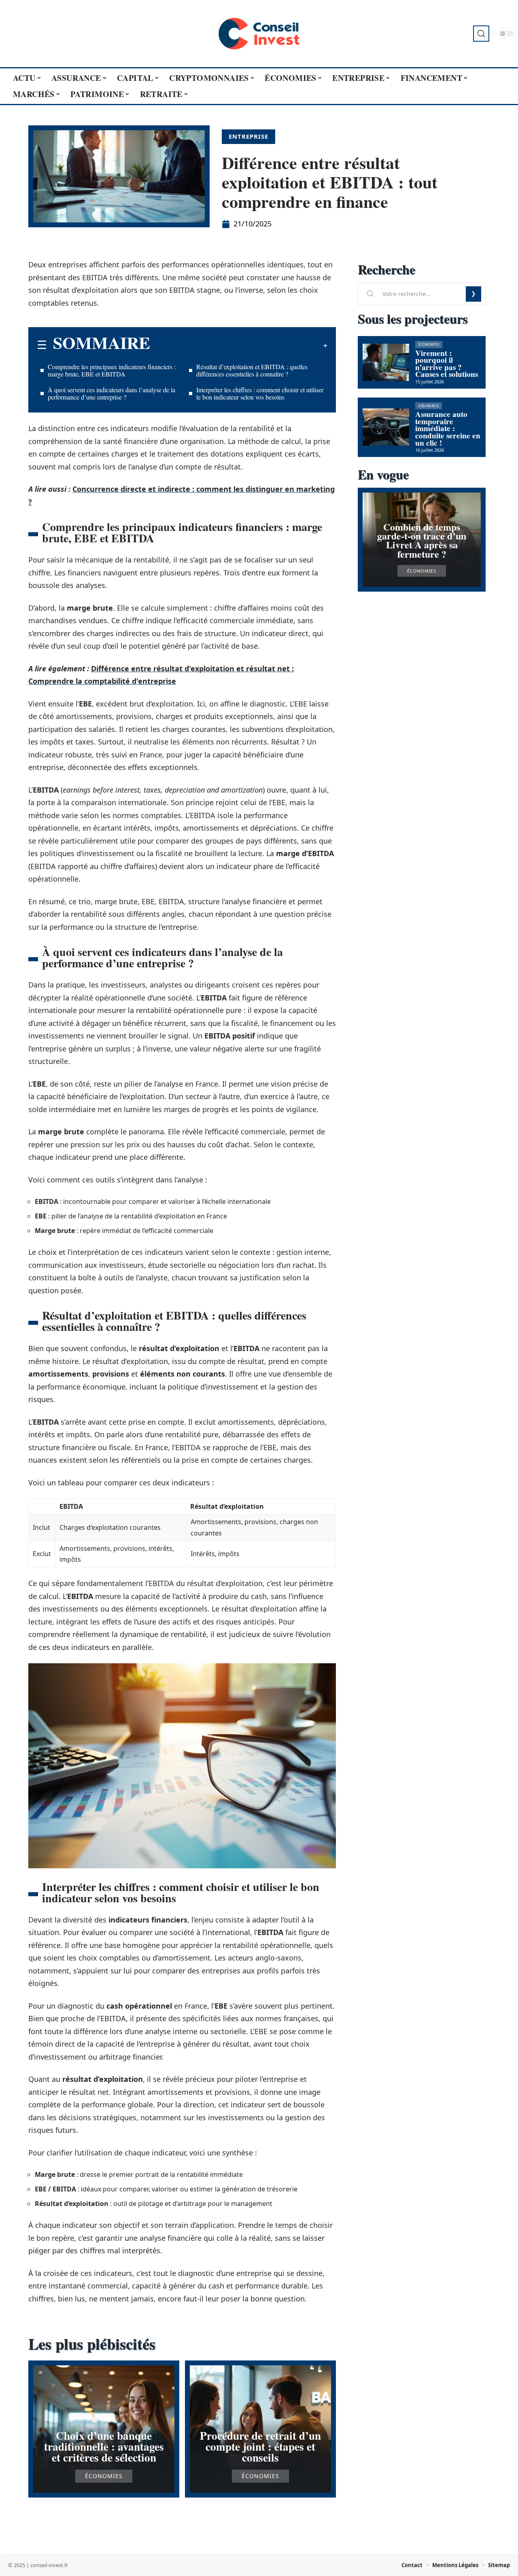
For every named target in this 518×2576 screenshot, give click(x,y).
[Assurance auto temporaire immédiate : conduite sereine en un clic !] (386, 427)
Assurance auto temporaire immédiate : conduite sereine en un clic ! (448, 428)
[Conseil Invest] (259, 34)
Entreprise (248, 136)
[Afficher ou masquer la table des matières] (239, 345)
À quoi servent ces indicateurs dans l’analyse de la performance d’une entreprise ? (111, 393)
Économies (104, 2476)
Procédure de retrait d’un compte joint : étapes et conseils (260, 2446)
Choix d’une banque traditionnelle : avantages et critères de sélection (104, 2446)
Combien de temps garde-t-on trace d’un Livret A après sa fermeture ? (422, 540)
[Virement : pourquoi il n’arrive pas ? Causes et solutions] (386, 362)
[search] (481, 34)
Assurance (429, 406)
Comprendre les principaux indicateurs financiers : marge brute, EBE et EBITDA (112, 370)
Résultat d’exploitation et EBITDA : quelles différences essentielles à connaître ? (252, 370)
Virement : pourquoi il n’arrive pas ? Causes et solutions (447, 364)
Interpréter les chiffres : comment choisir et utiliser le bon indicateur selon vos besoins (260, 393)
